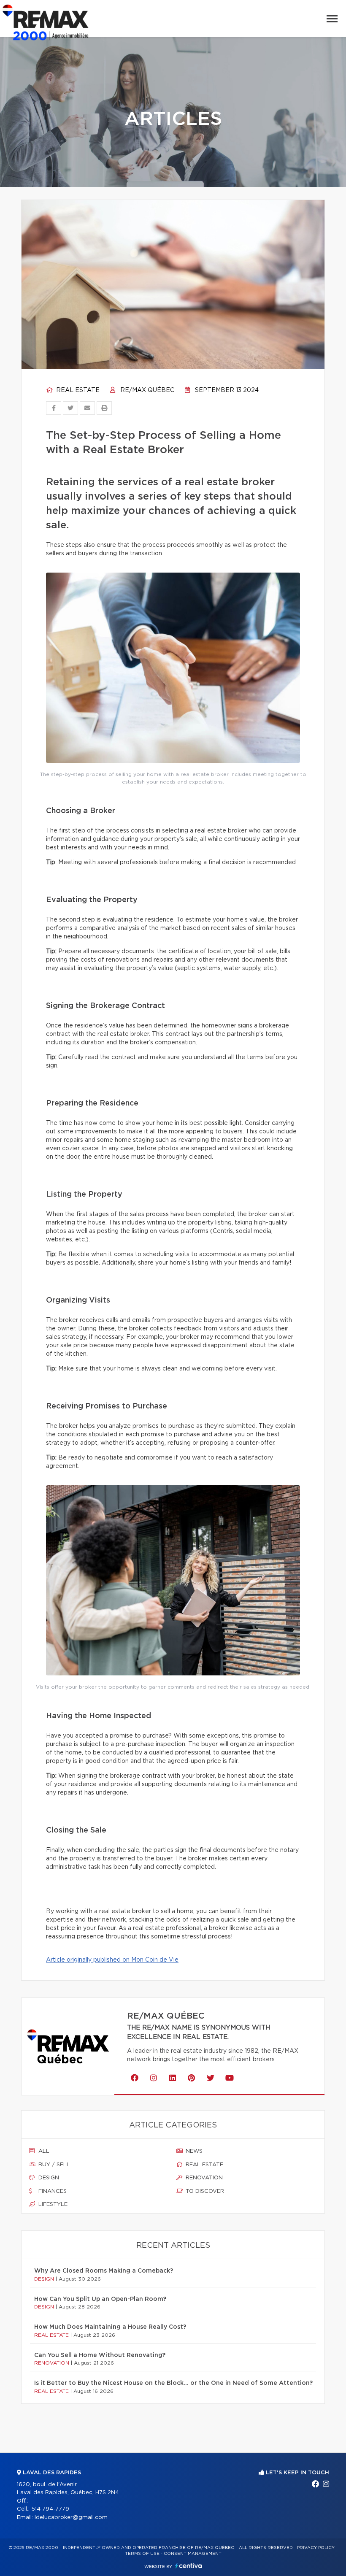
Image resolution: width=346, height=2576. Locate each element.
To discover (204, 2191)
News (193, 2151)
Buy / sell (53, 2165)
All (43, 2151)
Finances (52, 2191)
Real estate (77, 390)
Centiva (189, 2566)
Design (48, 2178)
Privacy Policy (316, 2548)
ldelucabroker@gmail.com (71, 2518)
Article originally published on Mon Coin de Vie (112, 1960)
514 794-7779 (50, 2509)
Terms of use (142, 2554)
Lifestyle (52, 2204)
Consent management (193, 2554)
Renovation (203, 2178)
